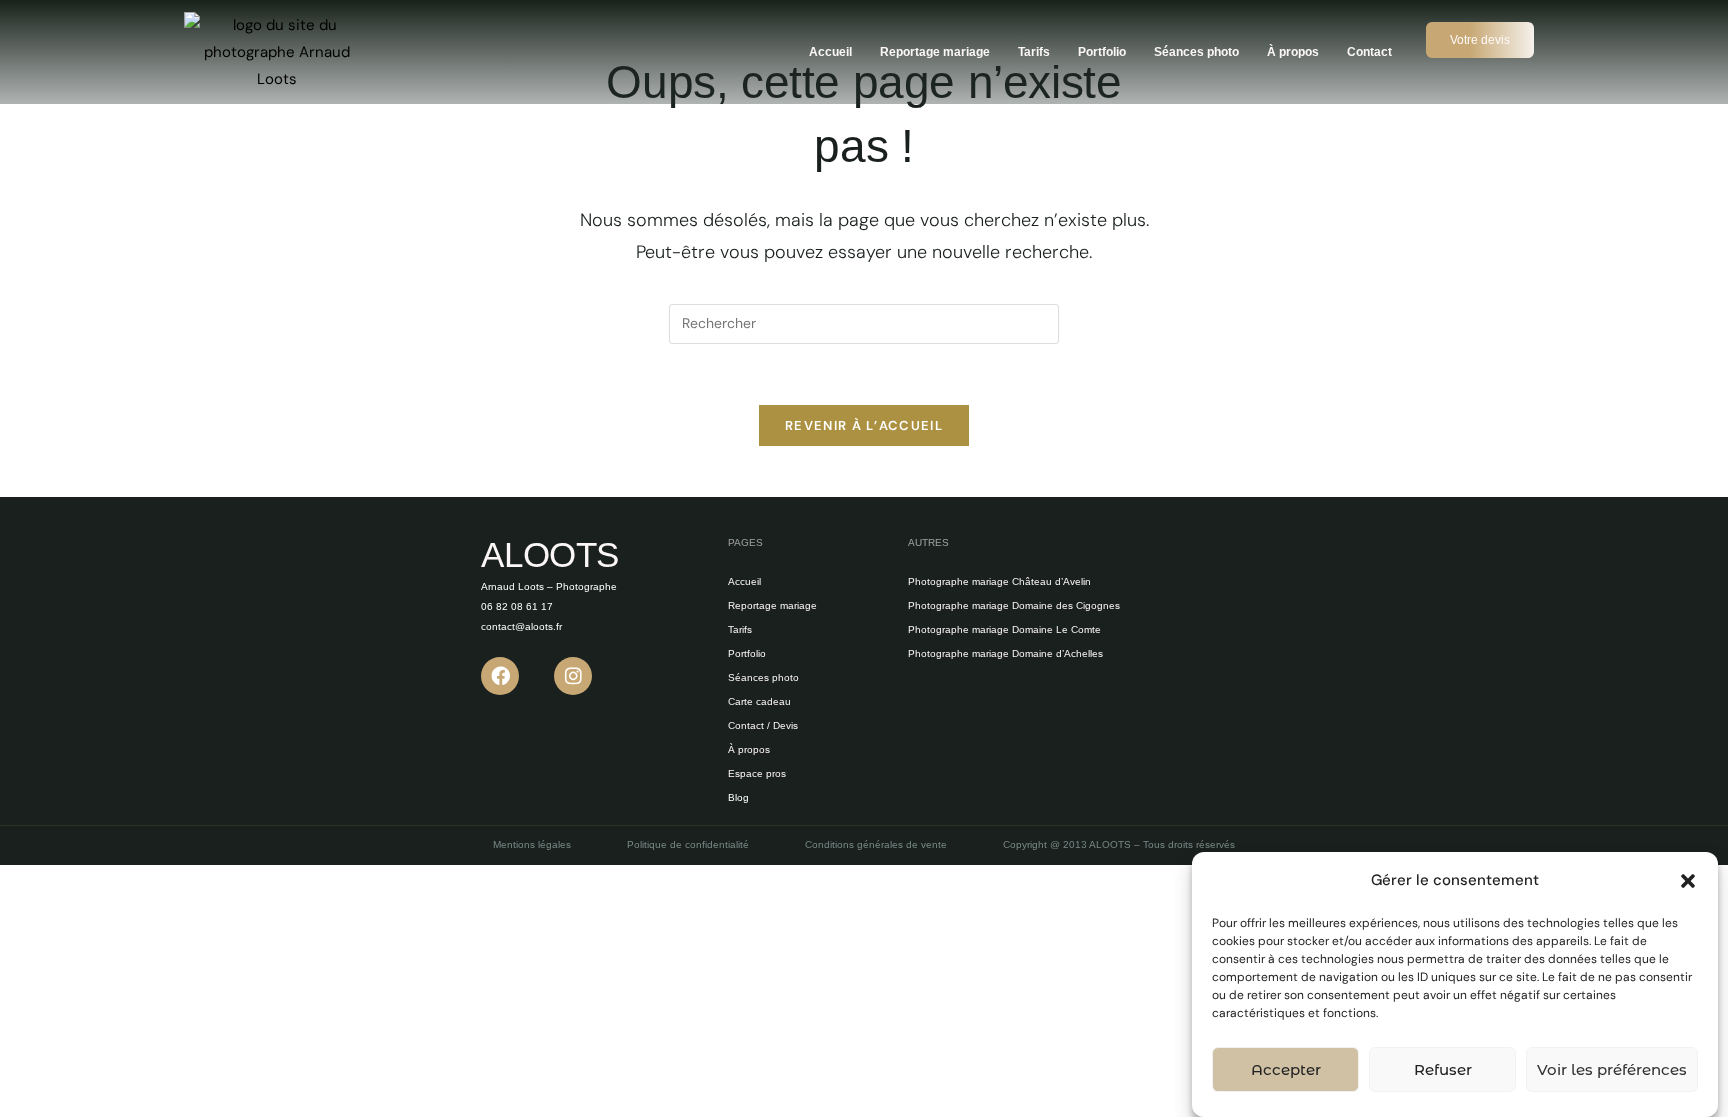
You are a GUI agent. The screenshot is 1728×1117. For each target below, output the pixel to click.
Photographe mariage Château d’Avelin (999, 581)
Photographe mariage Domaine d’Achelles (1005, 653)
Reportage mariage (935, 52)
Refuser (1443, 1069)
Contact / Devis (763, 725)
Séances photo (1196, 52)
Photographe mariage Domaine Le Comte (1004, 629)
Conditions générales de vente (876, 844)
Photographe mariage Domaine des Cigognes (1014, 605)
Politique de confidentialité (688, 844)
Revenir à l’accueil (864, 425)
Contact (1369, 52)
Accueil (830, 52)
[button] (1688, 881)
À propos (1293, 52)
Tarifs (1034, 52)
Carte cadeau (759, 701)
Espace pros (757, 773)
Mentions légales (532, 844)
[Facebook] (500, 676)
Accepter (1286, 1069)
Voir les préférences (1612, 1069)
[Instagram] (573, 676)
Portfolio (1102, 52)
